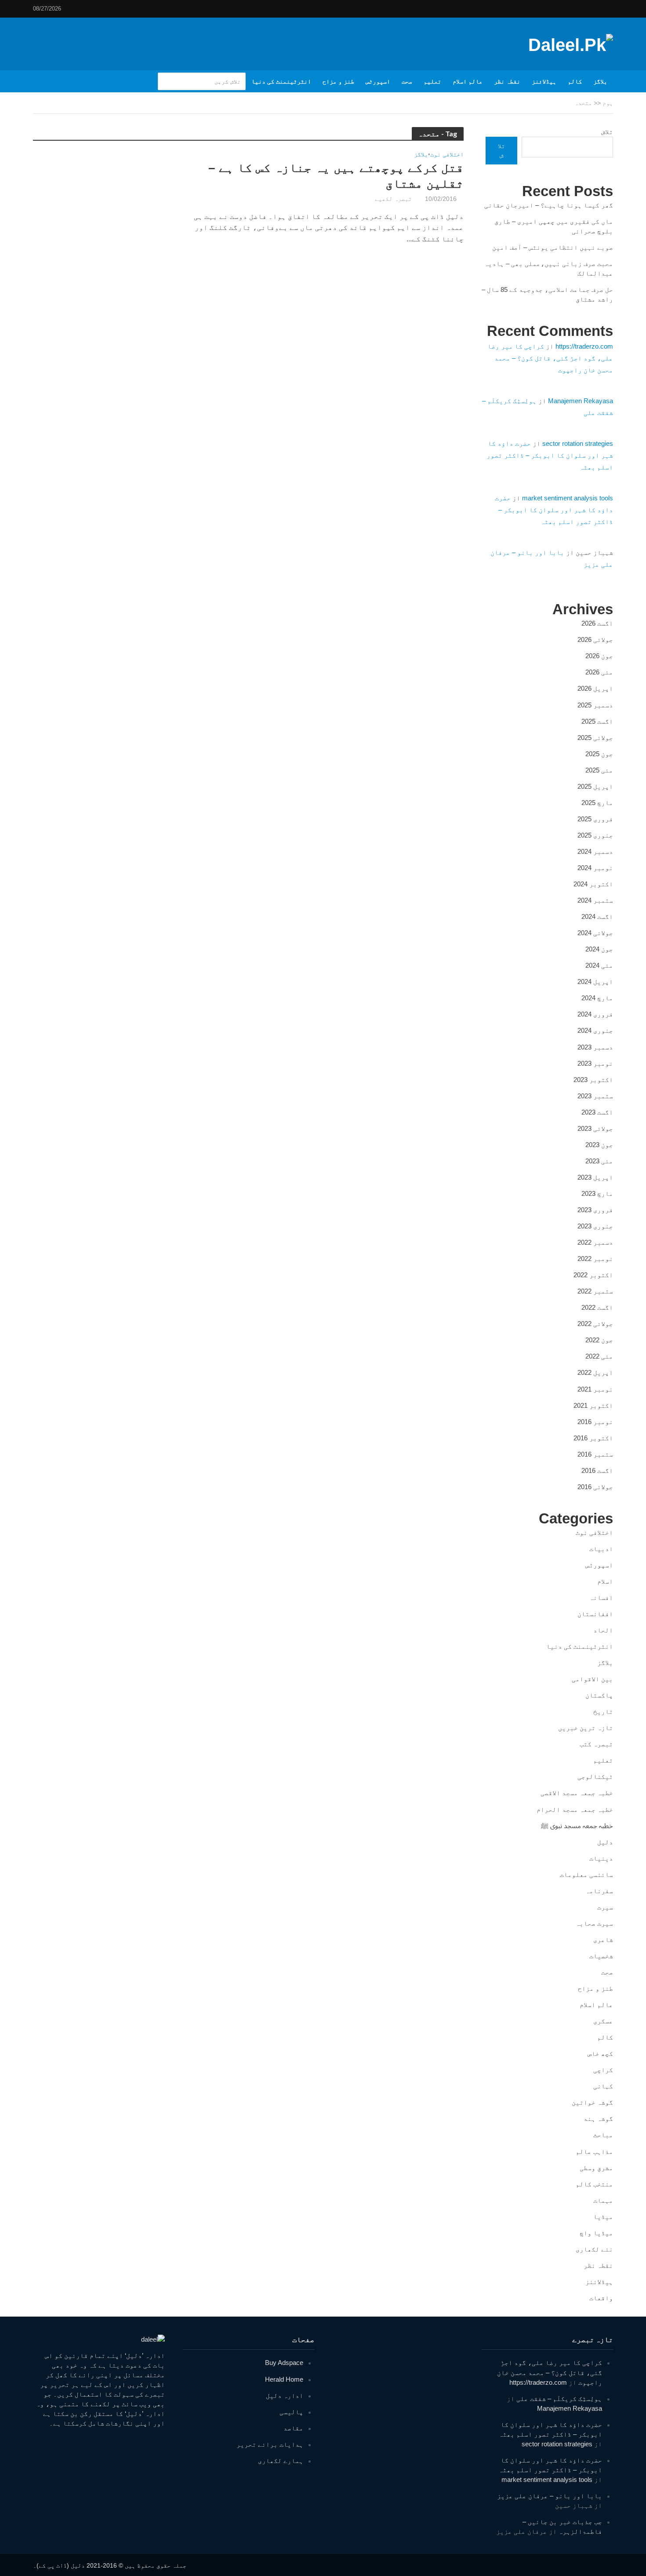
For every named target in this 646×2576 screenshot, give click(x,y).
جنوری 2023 (595, 1226)
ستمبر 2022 (595, 1291)
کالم (575, 81)
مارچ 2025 (597, 803)
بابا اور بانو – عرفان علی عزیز (550, 2496)
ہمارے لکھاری (281, 2461)
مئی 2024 (599, 965)
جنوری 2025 (595, 835)
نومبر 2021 (595, 1389)
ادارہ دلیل (285, 2396)
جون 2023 (599, 1145)
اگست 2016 (597, 1470)
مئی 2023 (599, 1161)
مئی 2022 (599, 1356)
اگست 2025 (597, 721)
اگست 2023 (597, 1112)
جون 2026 (599, 656)
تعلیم (432, 81)
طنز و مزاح (338, 81)
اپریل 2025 (595, 786)
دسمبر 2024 (595, 851)
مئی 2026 (599, 672)
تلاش (607, 132)
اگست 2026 (597, 623)
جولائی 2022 (595, 1324)
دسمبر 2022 (595, 1242)
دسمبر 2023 (595, 1047)
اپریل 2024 (595, 982)
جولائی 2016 (595, 1487)
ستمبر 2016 (595, 1454)
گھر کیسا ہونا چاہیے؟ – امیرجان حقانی (549, 205)
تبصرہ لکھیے (393, 199)
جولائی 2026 (595, 639)
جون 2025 (599, 754)
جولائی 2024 (595, 933)
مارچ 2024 (597, 998)
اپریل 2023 (595, 1177)
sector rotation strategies (578, 443)
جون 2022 (599, 1340)
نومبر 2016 (595, 1422)
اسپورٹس (378, 81)
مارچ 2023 (597, 1193)
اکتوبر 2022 (593, 1275)
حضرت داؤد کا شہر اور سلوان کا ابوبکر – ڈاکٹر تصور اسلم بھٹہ (550, 455)
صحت (407, 81)
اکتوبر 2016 (593, 1438)
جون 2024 (599, 949)
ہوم (608, 103)
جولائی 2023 (595, 1128)
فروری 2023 (595, 1210)
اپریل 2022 (595, 1372)
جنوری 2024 (595, 1030)
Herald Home (284, 2379)
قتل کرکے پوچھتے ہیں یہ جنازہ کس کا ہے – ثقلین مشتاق (336, 176)
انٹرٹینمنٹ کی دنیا (281, 81)
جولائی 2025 (595, 738)
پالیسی (291, 2412)
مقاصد (293, 2428)
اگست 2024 (597, 916)
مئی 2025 (599, 770)
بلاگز (600, 81)
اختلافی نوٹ (447, 155)
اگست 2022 (597, 1307)
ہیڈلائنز (544, 81)
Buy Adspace (284, 2363)
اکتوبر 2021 (593, 1405)
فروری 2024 (595, 1014)
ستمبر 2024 (595, 900)
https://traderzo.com (584, 346)
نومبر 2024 (595, 868)
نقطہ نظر (507, 81)
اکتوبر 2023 (593, 1080)
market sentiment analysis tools (568, 498)
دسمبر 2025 (595, 705)
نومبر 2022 (595, 1259)
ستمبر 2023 (595, 1096)
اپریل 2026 (595, 688)
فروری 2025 (595, 819)
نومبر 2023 (595, 1063)
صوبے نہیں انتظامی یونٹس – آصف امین (553, 247)
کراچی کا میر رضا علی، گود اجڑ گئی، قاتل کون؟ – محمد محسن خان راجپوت (550, 358)
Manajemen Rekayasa (581, 401)
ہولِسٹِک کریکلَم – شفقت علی (559, 2399)
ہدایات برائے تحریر (270, 2444)
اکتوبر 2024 (593, 884)
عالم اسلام (468, 81)
